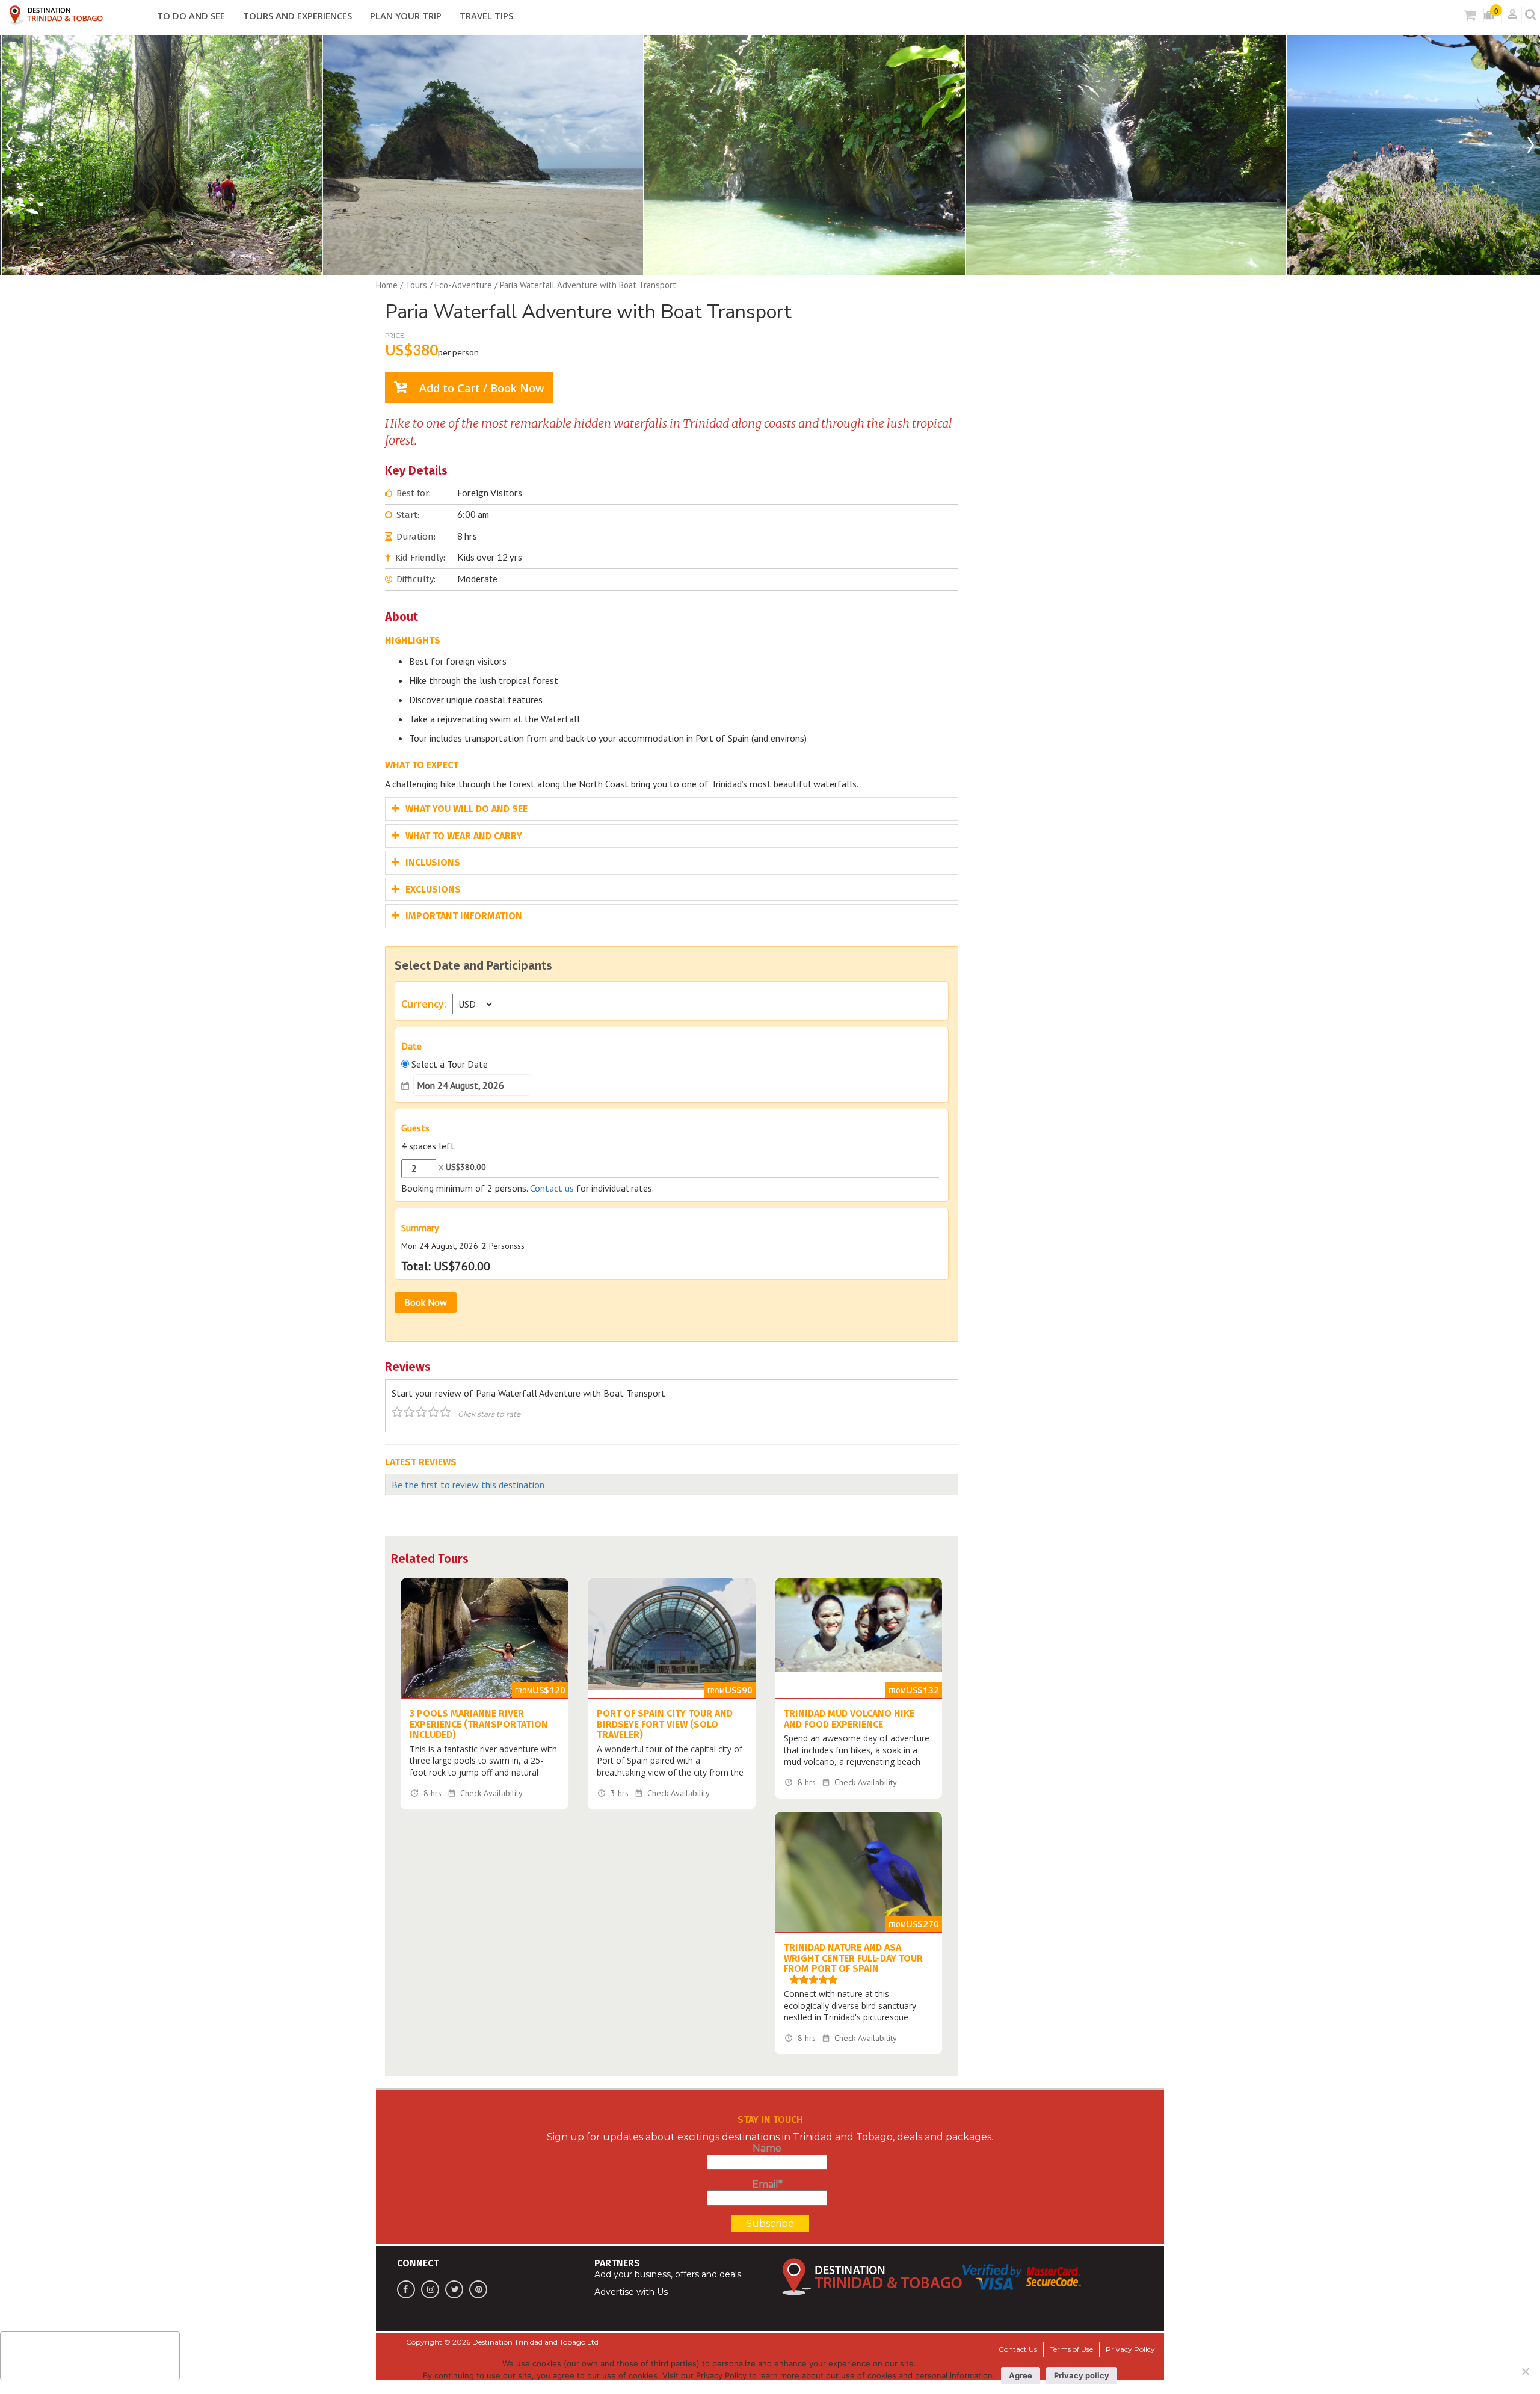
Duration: (416, 537)
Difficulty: (416, 579)
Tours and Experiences (297, 16)
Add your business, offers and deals (668, 2274)
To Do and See (191, 16)
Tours (416, 285)
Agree (1021, 2375)
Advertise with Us (631, 2292)
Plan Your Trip (406, 16)
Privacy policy (1082, 2375)
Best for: (414, 493)
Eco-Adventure (464, 285)
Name (767, 2148)
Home (387, 285)
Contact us (552, 1188)
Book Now (426, 1302)
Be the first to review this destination (468, 1485)
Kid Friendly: (420, 558)
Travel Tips (486, 16)
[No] (1525, 2371)
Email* (767, 2184)
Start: (408, 515)
